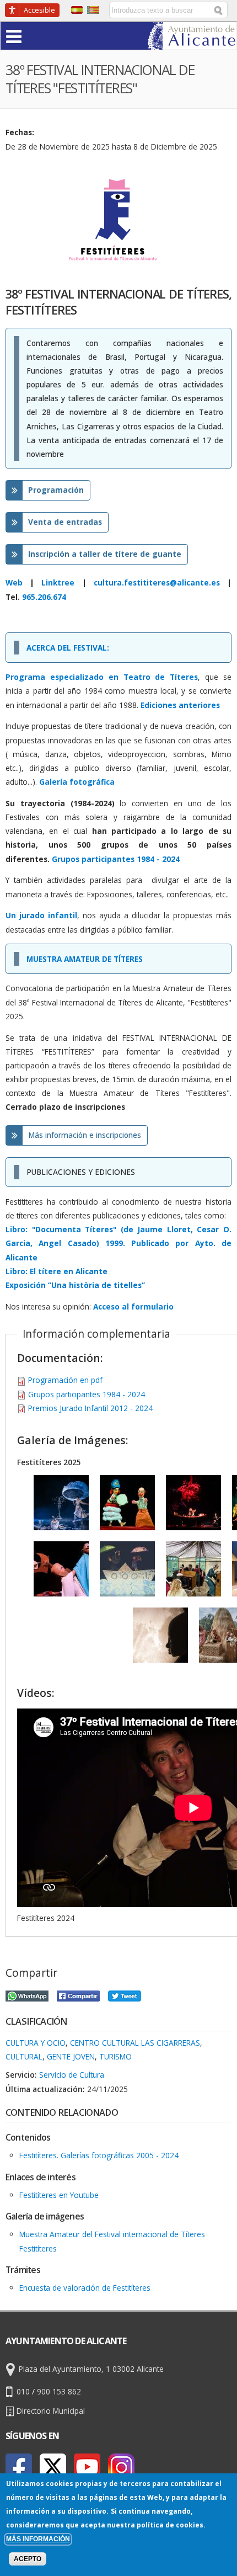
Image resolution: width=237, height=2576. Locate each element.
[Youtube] (87, 2467)
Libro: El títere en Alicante (56, 1271)
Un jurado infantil (41, 915)
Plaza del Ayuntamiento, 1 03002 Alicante (91, 2369)
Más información (38, 2539)
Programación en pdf (65, 1380)
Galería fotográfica (77, 782)
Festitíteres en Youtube (59, 2195)
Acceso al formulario (133, 1306)
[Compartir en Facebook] (78, 1995)
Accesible (39, 10)
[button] (35, 36)
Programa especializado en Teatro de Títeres (102, 677)
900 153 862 (59, 2391)
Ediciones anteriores (180, 705)
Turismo (115, 2056)
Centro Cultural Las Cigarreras (135, 2043)
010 (23, 2391)
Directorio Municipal (51, 2411)
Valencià (93, 10)
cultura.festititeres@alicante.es (157, 582)
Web (14, 582)
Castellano (77, 10)
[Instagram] (121, 2467)
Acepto (28, 2559)
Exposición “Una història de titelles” (75, 1285)
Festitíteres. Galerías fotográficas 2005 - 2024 (99, 2155)
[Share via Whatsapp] (27, 1995)
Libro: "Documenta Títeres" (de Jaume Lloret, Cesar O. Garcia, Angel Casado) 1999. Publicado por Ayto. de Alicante (118, 1243)
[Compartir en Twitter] (125, 1995)
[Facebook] (19, 2467)
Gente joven (71, 2056)
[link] (192, 43)
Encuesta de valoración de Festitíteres (85, 2288)
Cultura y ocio (36, 2043)
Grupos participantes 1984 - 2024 (87, 1394)
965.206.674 (44, 597)
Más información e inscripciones (85, 1135)
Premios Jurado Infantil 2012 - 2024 (90, 1408)
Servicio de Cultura (72, 2075)
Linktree (58, 582)
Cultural (24, 2056)
